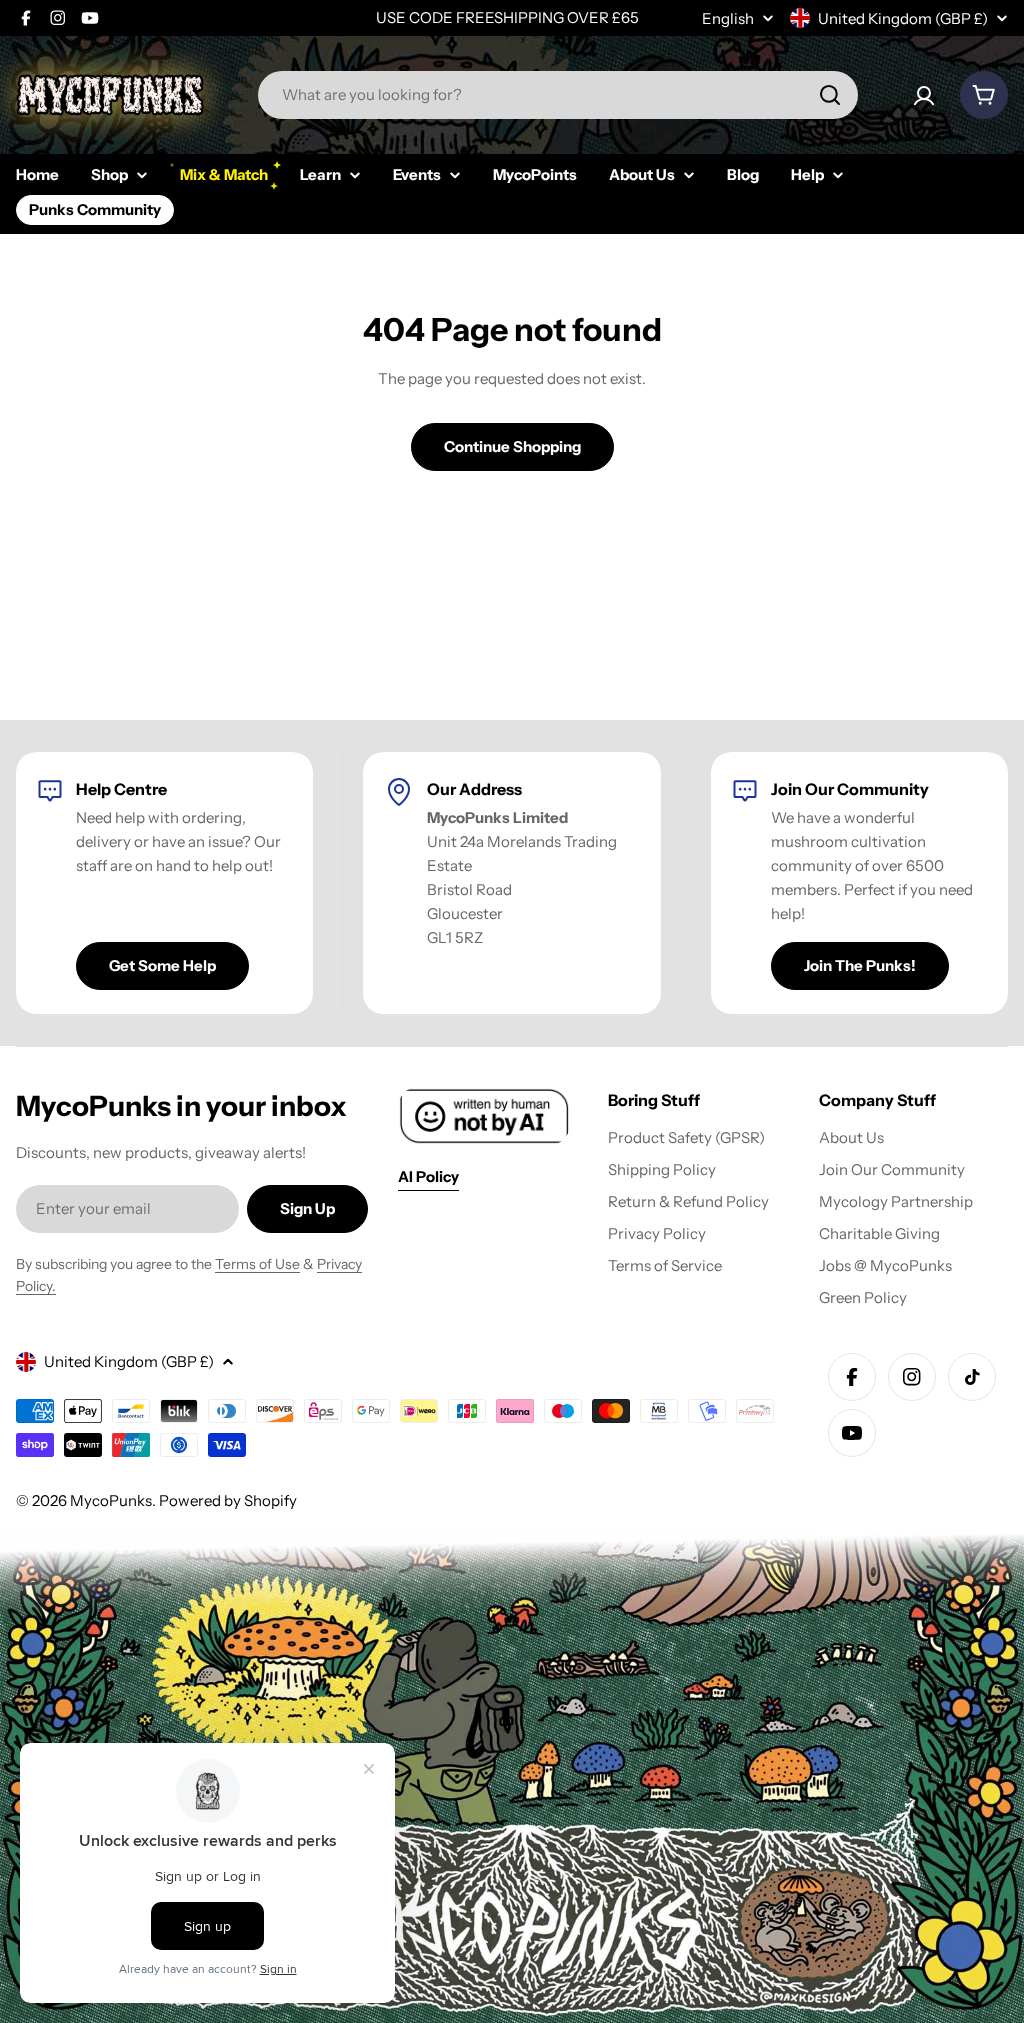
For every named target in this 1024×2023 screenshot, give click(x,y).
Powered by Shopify (228, 1500)
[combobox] (558, 95)
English (728, 18)
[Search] (830, 95)
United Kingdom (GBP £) (903, 18)
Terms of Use (257, 1264)
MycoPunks (111, 1500)
